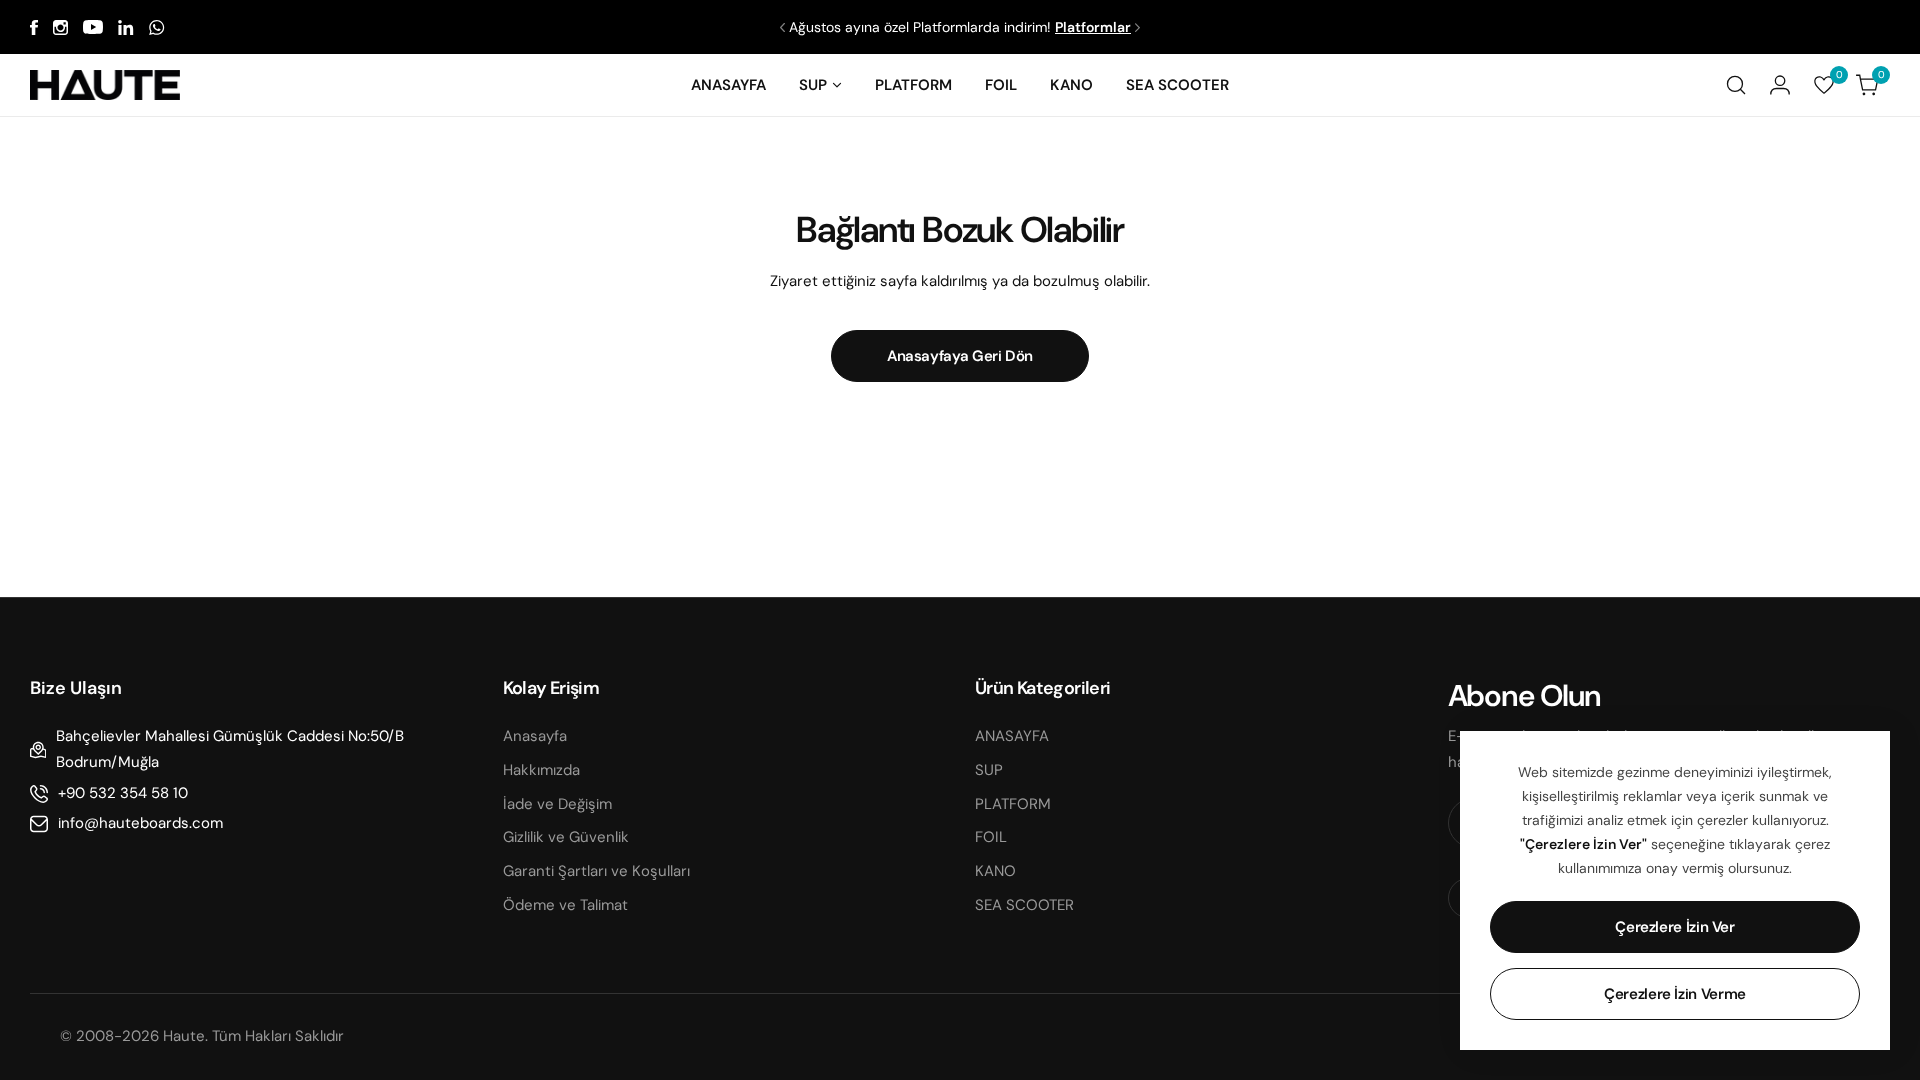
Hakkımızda (541, 770)
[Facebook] (34, 27)
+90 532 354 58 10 (123, 793)
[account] (1780, 85)
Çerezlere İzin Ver (1675, 927)
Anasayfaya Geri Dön (960, 356)
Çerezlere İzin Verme (1675, 994)
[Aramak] (1736, 85)
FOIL (991, 837)
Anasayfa (535, 736)
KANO (995, 871)
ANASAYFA (1012, 736)
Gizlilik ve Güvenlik (566, 837)
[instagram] (60, 27)
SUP (989, 770)
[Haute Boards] (105, 85)
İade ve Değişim (557, 804)
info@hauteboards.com (140, 823)
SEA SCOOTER (1024, 905)
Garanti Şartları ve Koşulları (596, 871)
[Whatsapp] (157, 27)
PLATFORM (1013, 804)
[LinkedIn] (126, 27)
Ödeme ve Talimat (565, 905)
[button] (782, 27)
